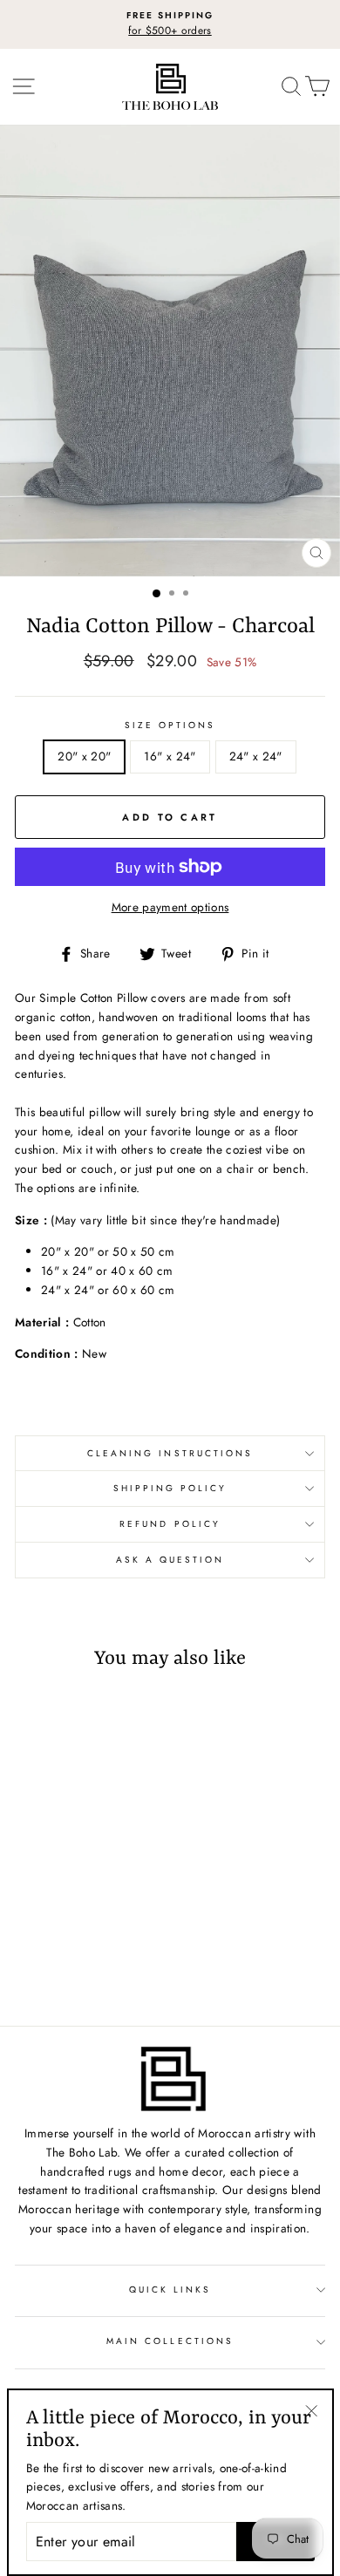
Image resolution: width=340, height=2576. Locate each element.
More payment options (170, 907)
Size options (170, 725)
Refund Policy (170, 1524)
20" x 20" (84, 756)
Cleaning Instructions (170, 1453)
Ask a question (170, 1560)
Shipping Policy (170, 1488)
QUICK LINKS (170, 2290)
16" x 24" (170, 756)
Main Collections (170, 2341)
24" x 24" (256, 756)
